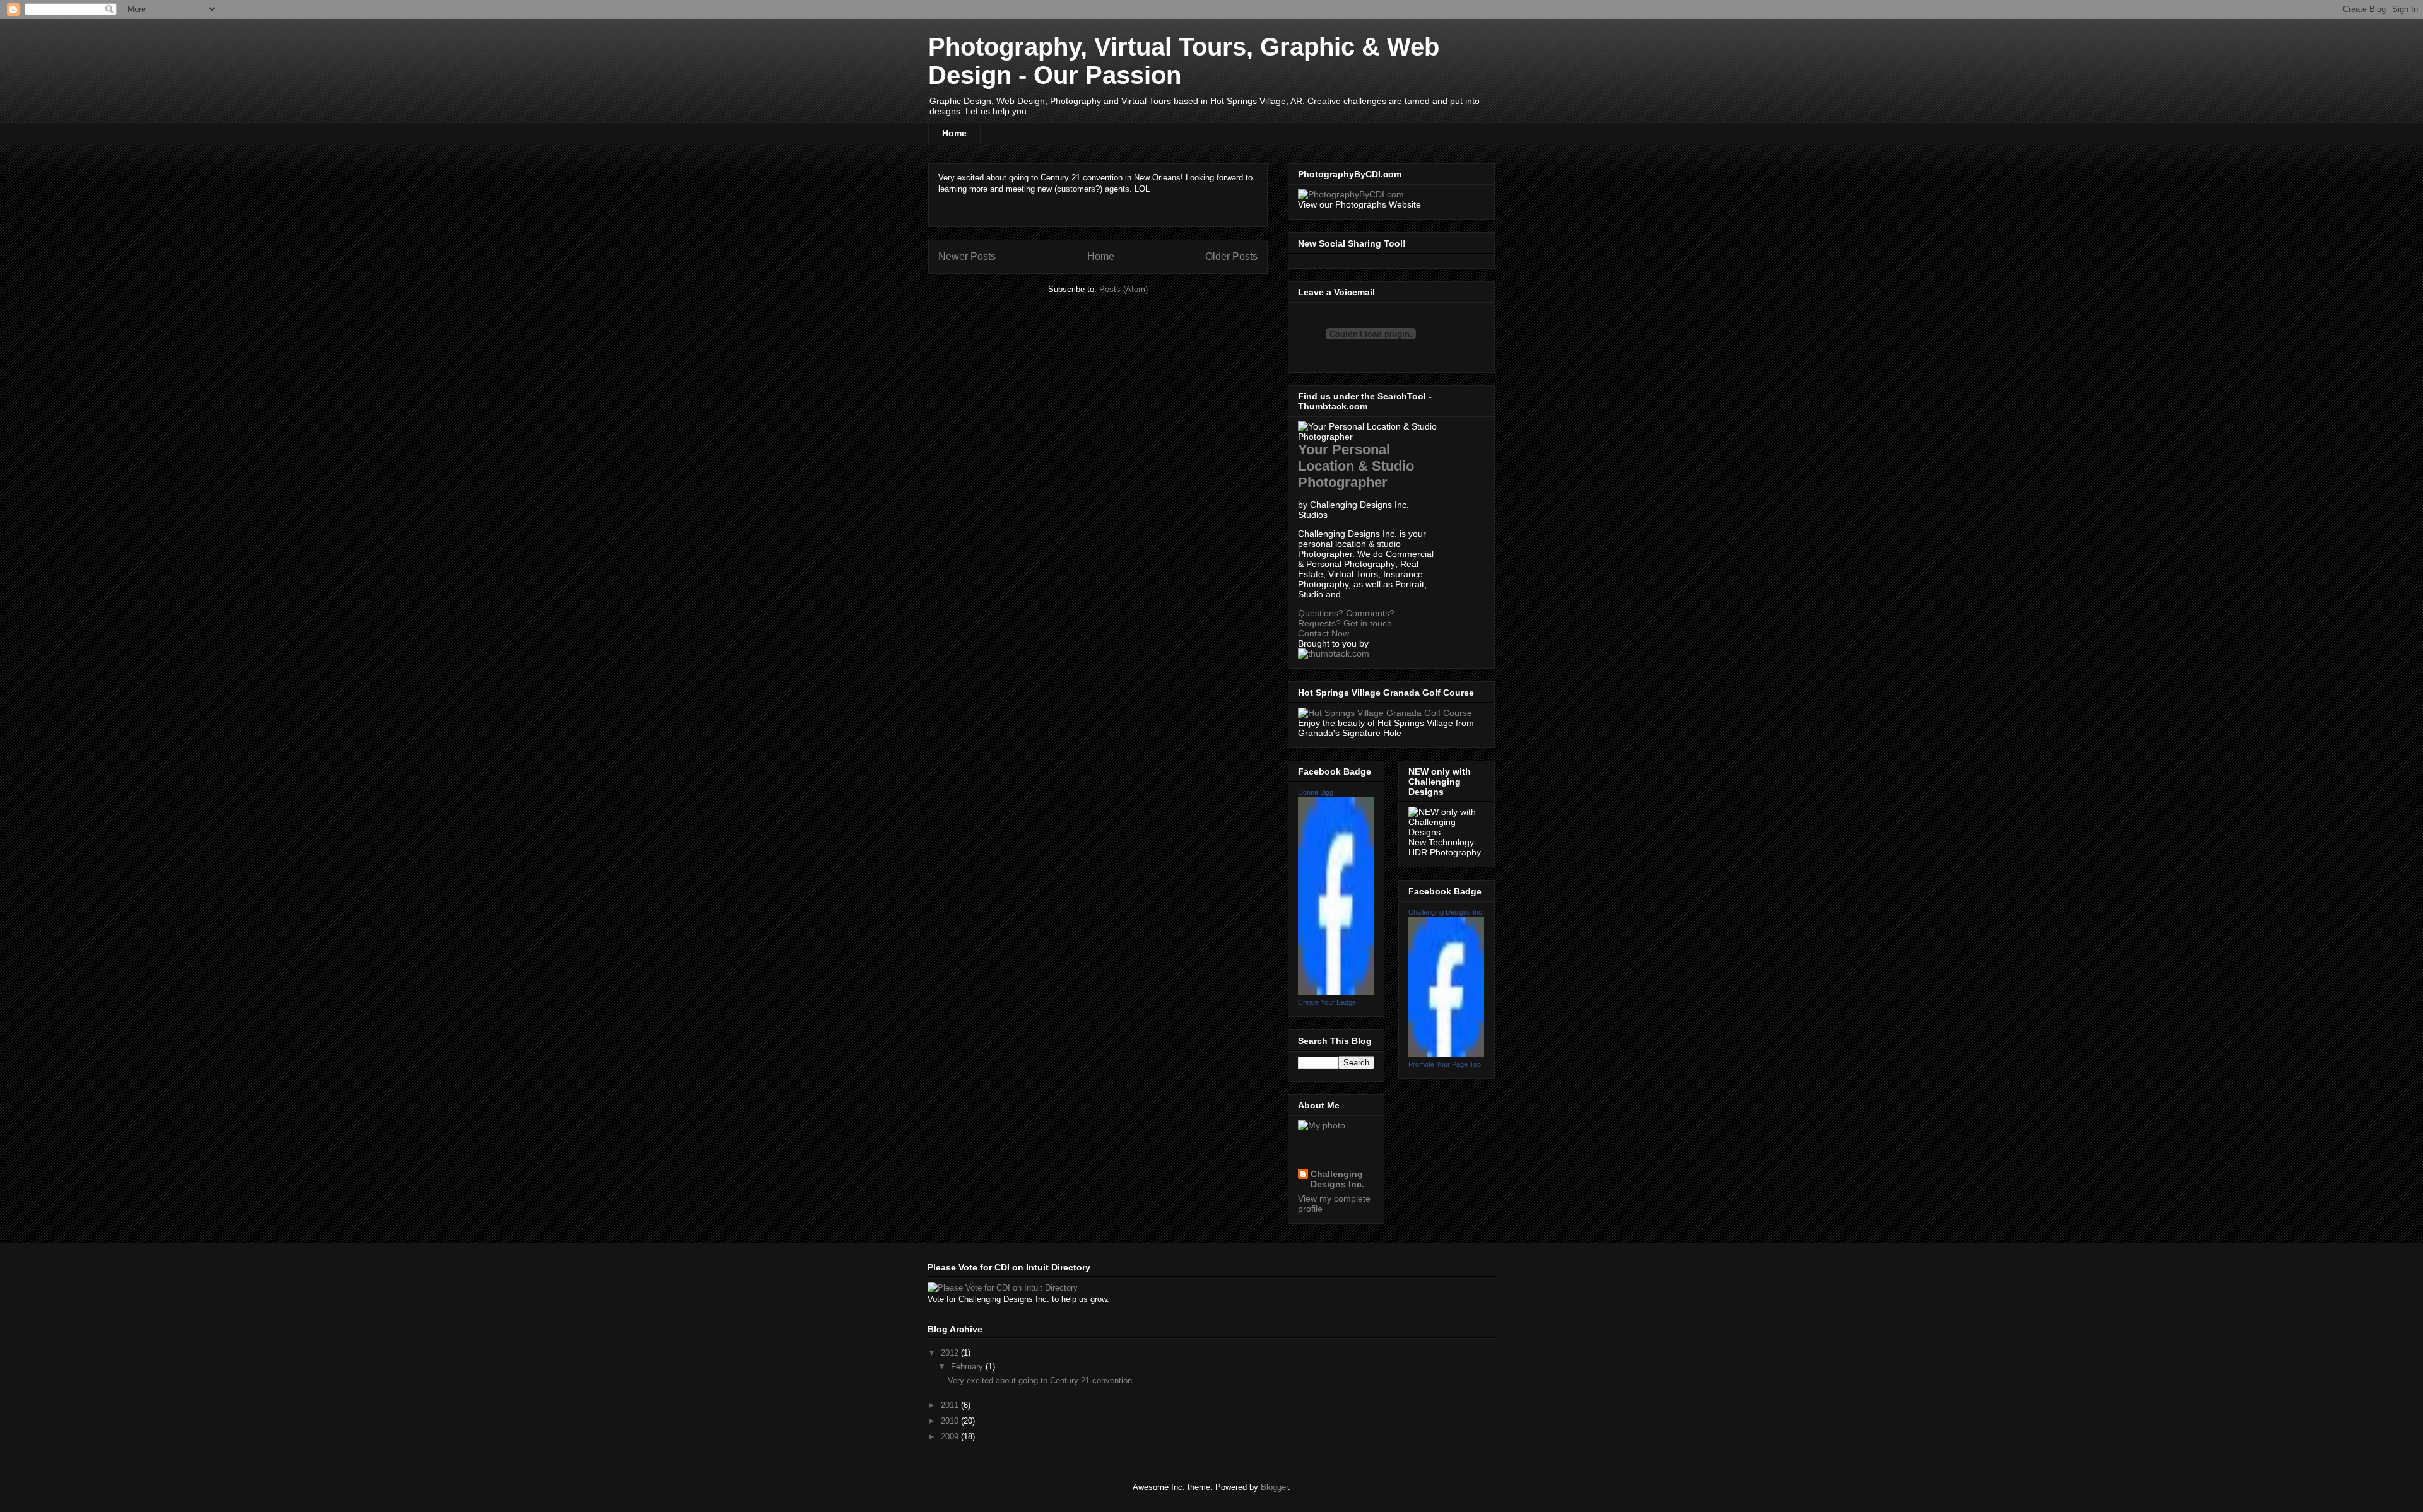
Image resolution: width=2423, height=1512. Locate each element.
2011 (951, 1405)
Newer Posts (967, 256)
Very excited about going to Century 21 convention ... (1045, 1380)
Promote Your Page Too (1445, 1064)
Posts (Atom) (1123, 289)
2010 (951, 1421)
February (968, 1367)
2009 (951, 1437)
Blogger (1274, 1487)
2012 (951, 1353)
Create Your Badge (1327, 1002)
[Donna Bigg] (1336, 992)
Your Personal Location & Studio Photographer (1356, 466)
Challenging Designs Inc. (1337, 1179)
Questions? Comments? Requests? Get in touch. (1346, 618)
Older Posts (1231, 256)
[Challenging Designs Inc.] (1446, 1053)
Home (954, 133)
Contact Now (1324, 633)
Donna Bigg (1316, 792)
